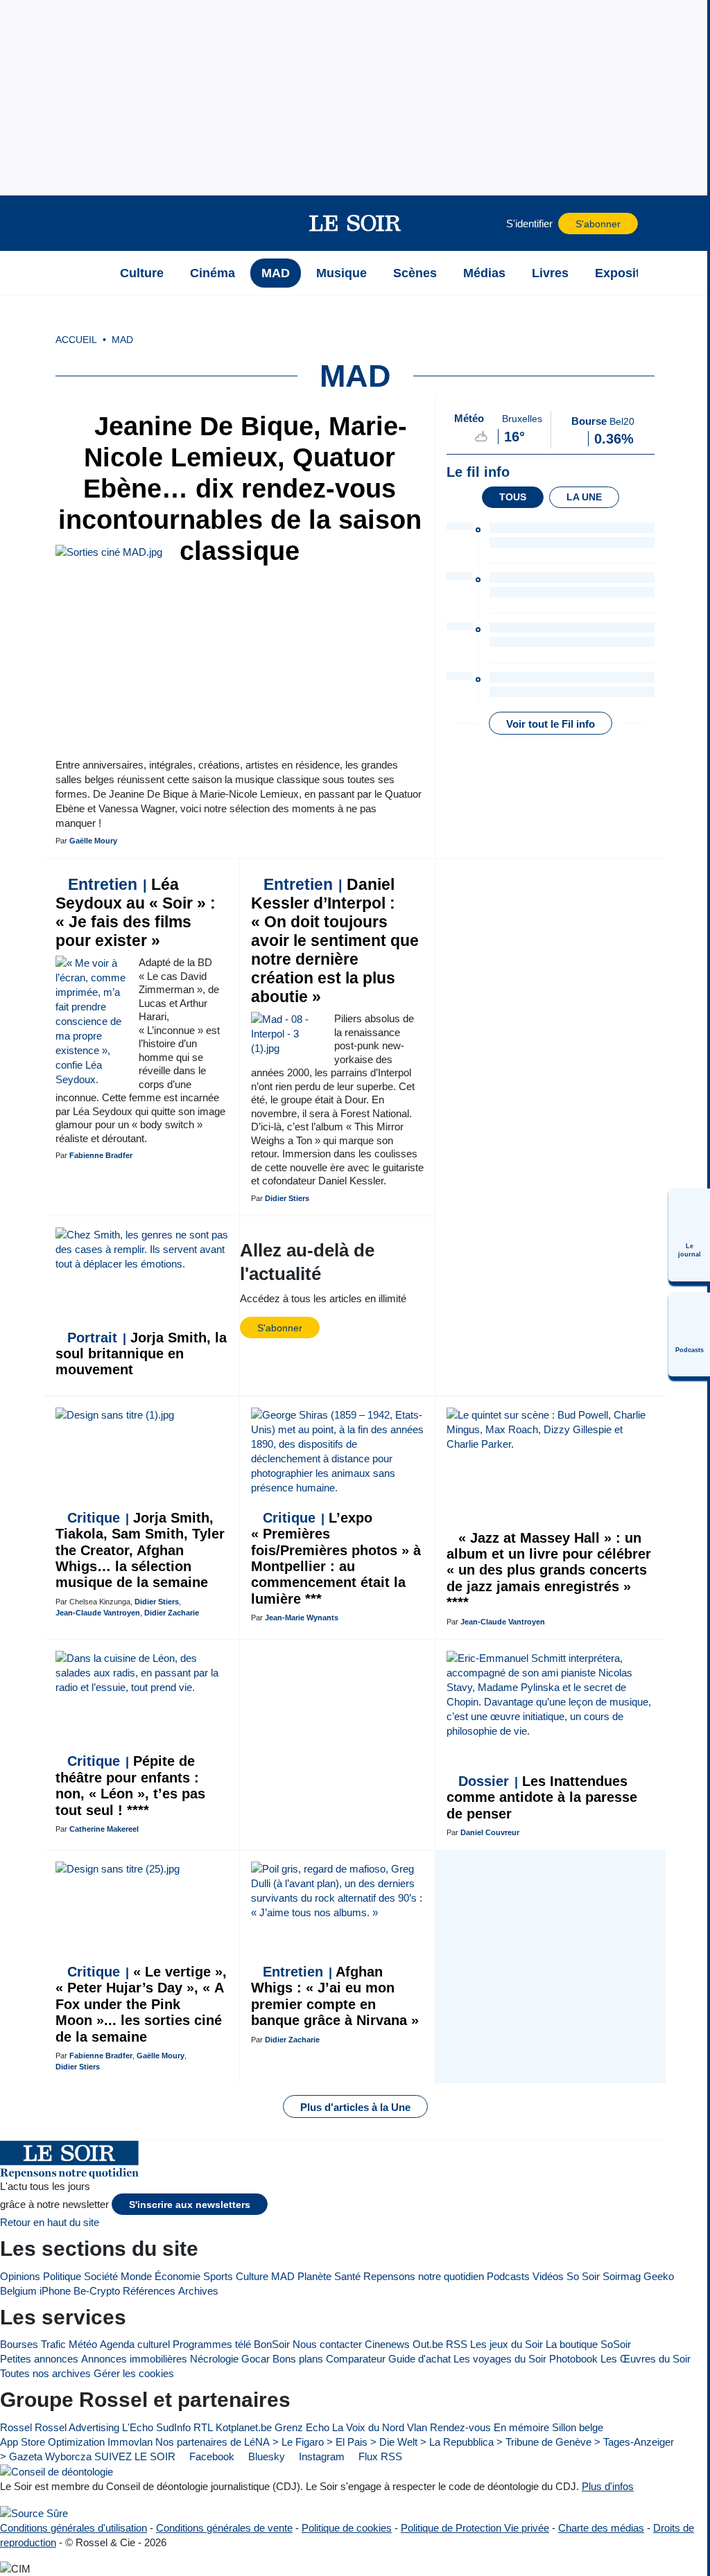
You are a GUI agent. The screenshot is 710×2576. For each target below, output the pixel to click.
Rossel (16, 2427)
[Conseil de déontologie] (57, 2472)
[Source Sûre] (34, 2513)
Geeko (659, 2276)
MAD (283, 2276)
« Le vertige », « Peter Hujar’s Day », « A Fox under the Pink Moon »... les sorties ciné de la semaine (141, 2004)
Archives (198, 2291)
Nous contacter (327, 2344)
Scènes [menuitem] (415, 273)
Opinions (20, 2276)
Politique (62, 2276)
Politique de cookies (347, 2528)
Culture (252, 2276)
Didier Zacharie (172, 1613)
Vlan (417, 2427)
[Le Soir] (355, 223)
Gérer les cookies (134, 2373)
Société (101, 2276)
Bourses (19, 2344)
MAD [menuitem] (276, 273)
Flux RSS (379, 2456)
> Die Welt (394, 2442)
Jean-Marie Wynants (302, 1618)
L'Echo (138, 2427)
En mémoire (521, 2427)
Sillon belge (578, 2427)
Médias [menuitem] (484, 273)
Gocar (256, 2359)
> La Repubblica (457, 2442)
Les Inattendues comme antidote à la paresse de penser (542, 1797)
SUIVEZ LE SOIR (135, 2456)
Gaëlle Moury (93, 841)
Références (149, 2291)
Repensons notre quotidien (424, 2276)
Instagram (320, 2456)
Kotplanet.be (244, 2427)
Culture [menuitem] (142, 273)
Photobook (573, 2359)
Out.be (428, 2344)
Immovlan (130, 2442)
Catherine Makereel (104, 1829)
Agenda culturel (135, 2344)
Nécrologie (214, 2359)
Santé (347, 2276)
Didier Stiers (287, 1198)
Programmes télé (212, 2344)
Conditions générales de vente (224, 2528)
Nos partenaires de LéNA (213, 2442)
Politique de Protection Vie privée (475, 2528)
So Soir (583, 2276)
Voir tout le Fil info (551, 724)
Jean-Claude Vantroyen (98, 1613)
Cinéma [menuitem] (213, 273)
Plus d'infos (608, 2486)
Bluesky (265, 2456)
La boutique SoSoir (588, 2344)
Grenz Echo (302, 2427)
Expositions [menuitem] (630, 273)
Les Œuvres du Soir (646, 2359)
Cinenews (387, 2344)
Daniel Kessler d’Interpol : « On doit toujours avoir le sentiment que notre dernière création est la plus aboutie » (335, 941)
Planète (314, 2276)
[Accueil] (89, 273)
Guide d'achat (419, 2359)
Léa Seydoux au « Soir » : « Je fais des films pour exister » (136, 913)
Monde (136, 2276)
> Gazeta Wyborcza (46, 2456)
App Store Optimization (52, 2442)
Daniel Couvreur (490, 1832)
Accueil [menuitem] (76, 340)
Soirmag (622, 2276)
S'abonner (598, 224)
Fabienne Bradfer (101, 1155)
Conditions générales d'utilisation (73, 2528)
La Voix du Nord (368, 2427)
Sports (218, 2276)
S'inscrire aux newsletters (190, 2205)
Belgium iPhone (35, 2291)
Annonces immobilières (134, 2359)
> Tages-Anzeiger (634, 2442)
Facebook (210, 2456)
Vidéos (548, 2276)
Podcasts (508, 2276)
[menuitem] (689, 1235)
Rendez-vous (460, 2427)
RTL (203, 2427)
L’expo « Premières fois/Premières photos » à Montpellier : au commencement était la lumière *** (336, 1558)
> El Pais (347, 2442)
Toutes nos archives (45, 2373)
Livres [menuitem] (550, 273)
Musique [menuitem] (341, 273)
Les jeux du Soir (506, 2344)
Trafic (53, 2344)
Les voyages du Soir (500, 2359)
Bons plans (298, 2359)
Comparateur (356, 2359)
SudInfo (173, 2427)
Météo (83, 2344)
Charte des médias (601, 2528)
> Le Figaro (298, 2442)
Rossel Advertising (77, 2427)
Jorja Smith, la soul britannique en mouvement (141, 1354)
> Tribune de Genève (544, 2442)
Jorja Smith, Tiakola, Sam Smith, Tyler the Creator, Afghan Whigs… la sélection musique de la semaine (140, 1550)
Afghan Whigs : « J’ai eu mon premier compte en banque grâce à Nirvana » (335, 1996)
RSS (457, 2344)
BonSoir (272, 2344)
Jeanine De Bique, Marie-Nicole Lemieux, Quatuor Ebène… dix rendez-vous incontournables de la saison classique (240, 489)
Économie (177, 2276)
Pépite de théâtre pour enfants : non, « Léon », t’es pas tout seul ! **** (130, 1785)
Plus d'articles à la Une (355, 2107)
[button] (89, 223)
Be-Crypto (97, 2291)
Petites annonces (39, 2359)
